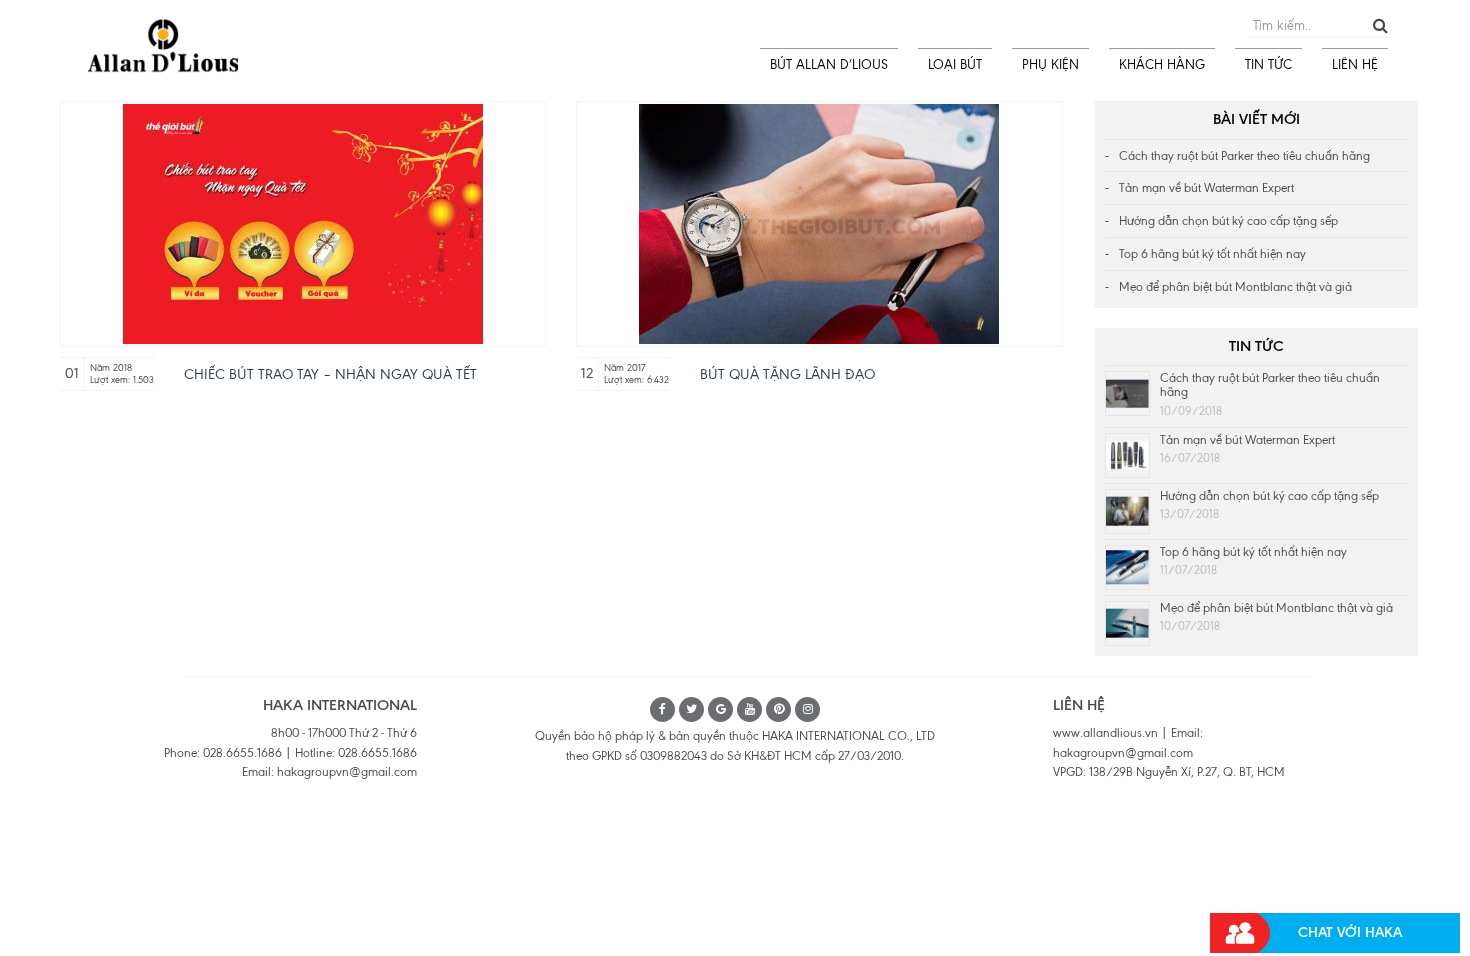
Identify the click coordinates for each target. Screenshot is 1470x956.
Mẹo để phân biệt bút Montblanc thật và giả (1235, 287)
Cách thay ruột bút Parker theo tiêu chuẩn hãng (1244, 156)
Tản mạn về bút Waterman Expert (1206, 188)
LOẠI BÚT (955, 64)
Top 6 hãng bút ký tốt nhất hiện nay (1212, 254)
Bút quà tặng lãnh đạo (787, 374)
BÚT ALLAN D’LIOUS (829, 64)
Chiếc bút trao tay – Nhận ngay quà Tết (330, 374)
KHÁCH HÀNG (1162, 64)
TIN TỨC (1268, 64)
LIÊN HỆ (1355, 64)
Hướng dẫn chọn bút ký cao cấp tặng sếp (1228, 221)
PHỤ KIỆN (1050, 64)
